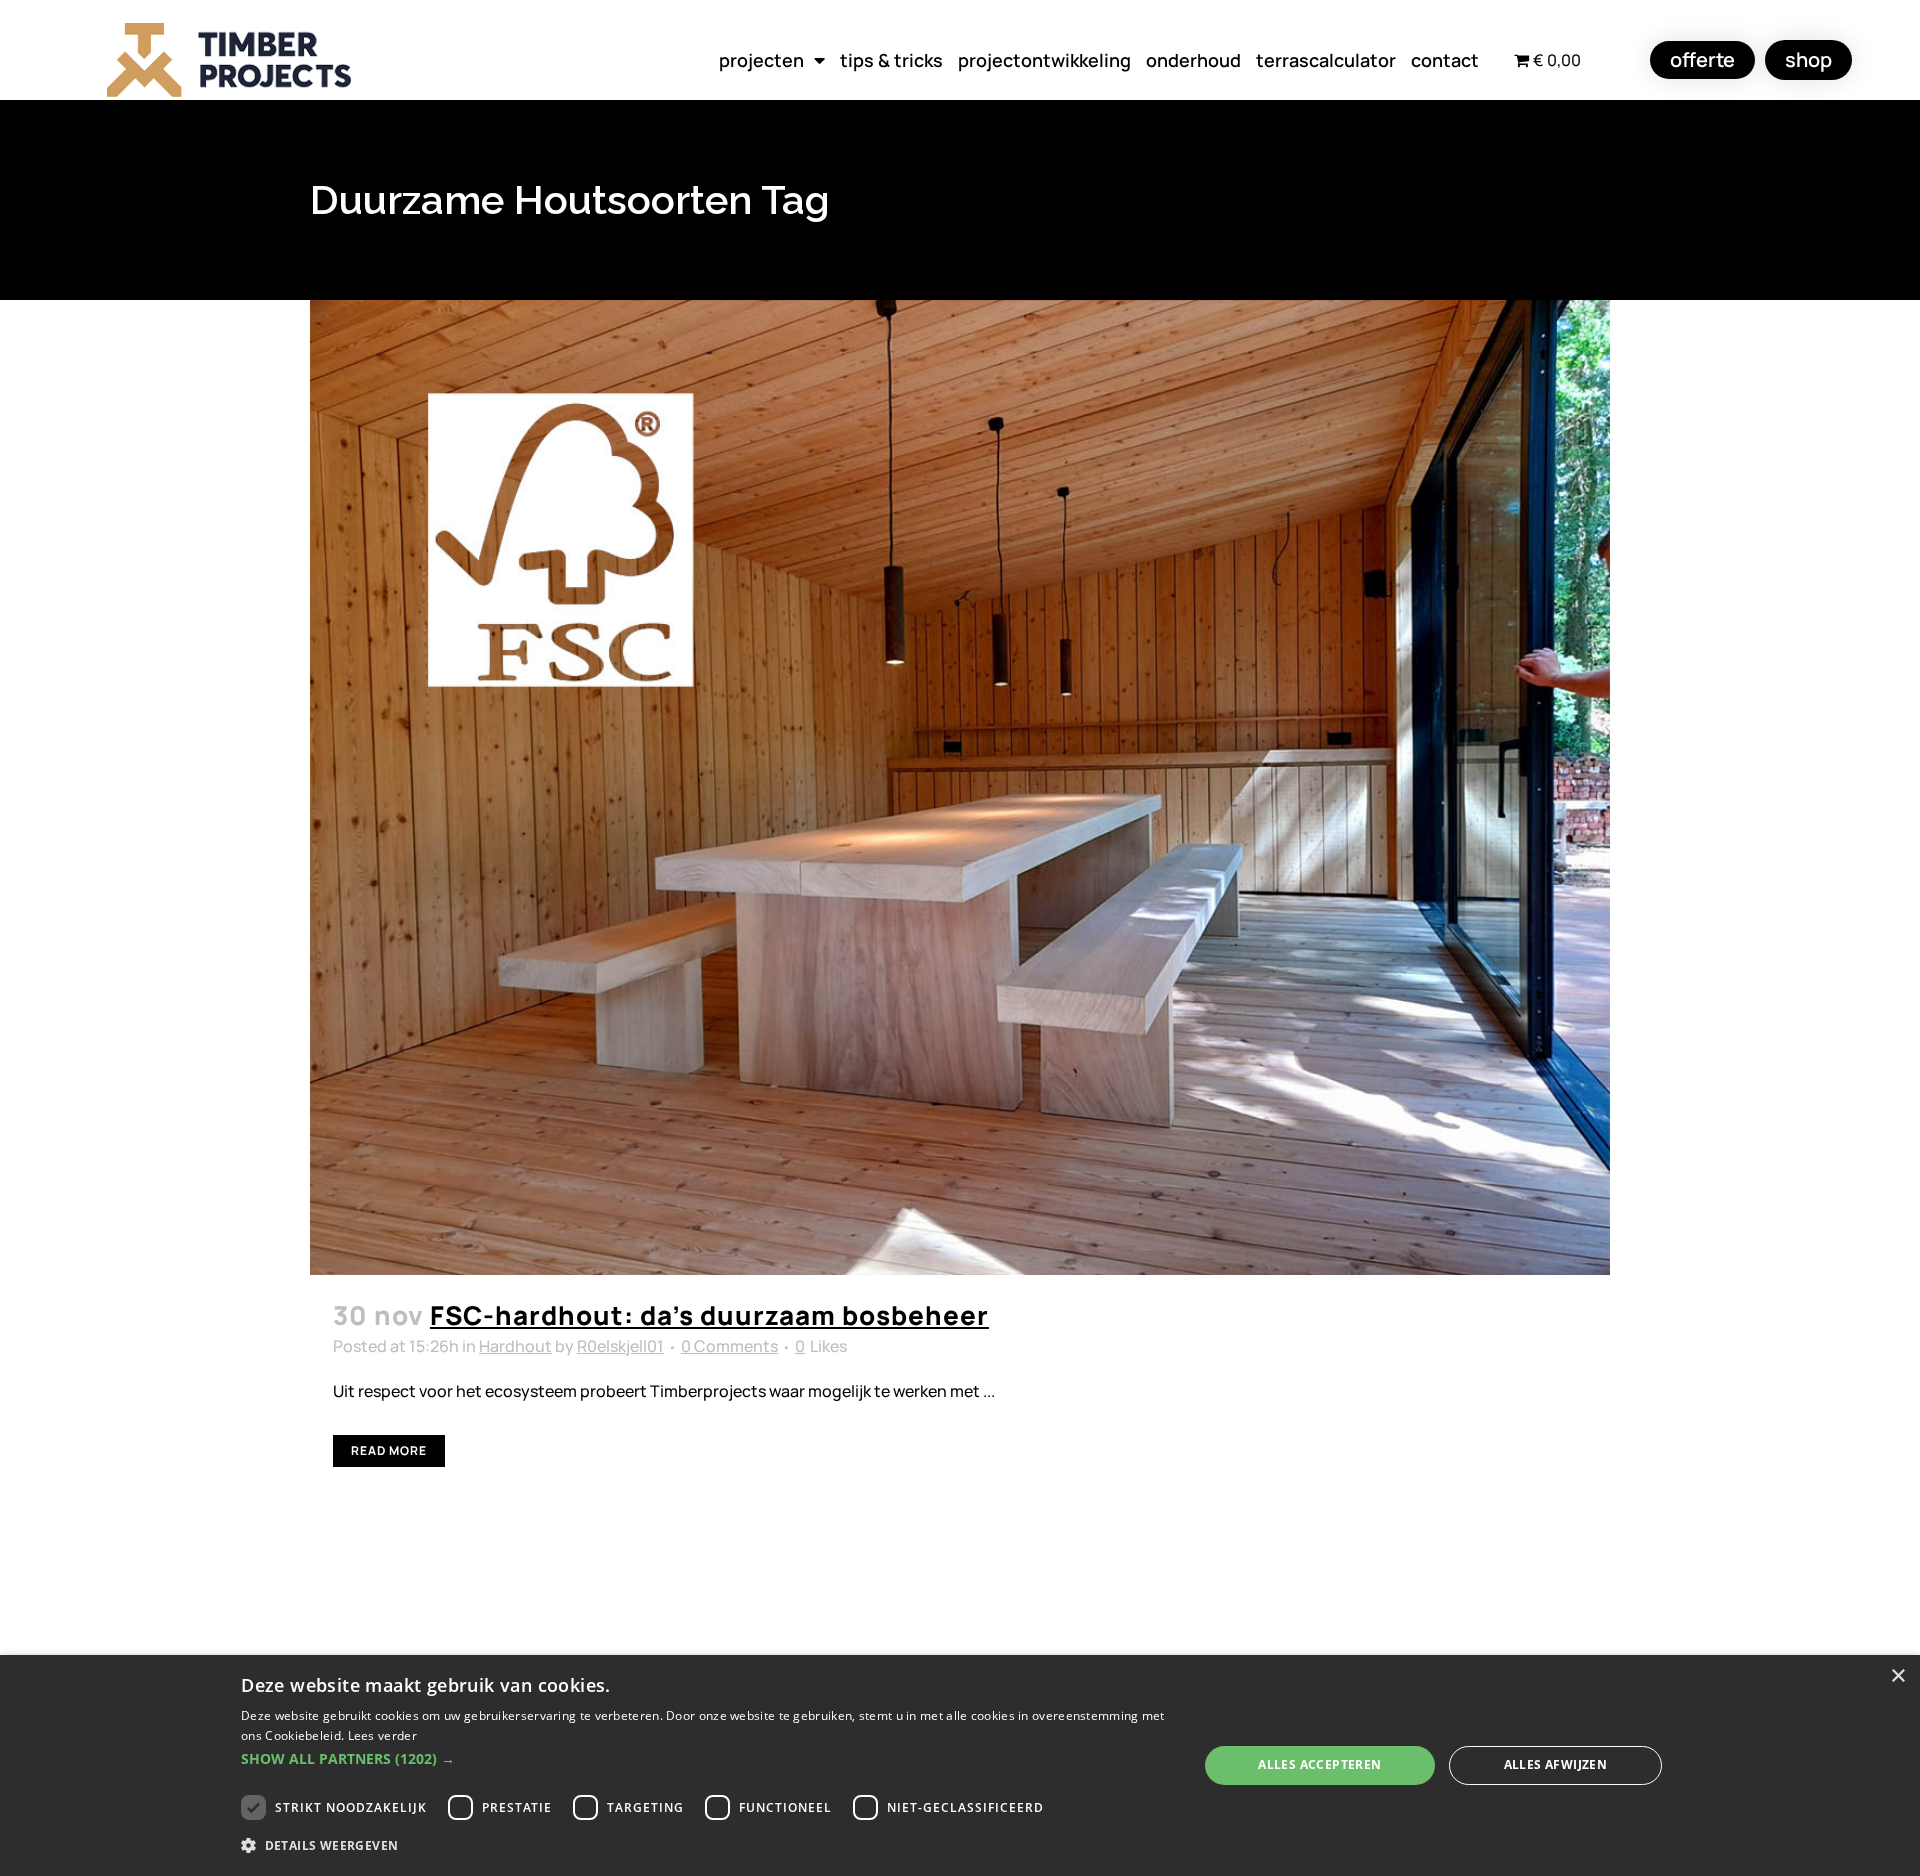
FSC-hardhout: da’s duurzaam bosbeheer (709, 1315)
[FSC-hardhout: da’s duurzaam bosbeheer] (960, 787)
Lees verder (382, 1735)
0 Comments (729, 1346)
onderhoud (1193, 60)
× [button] (1897, 1676)
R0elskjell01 (620, 1346)
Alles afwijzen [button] (1556, 1764)
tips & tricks (891, 60)
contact (1445, 60)
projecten (761, 60)
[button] (705, 1759)
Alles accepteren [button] (1319, 1764)
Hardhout (515, 1346)
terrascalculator (1326, 60)
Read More (389, 1450)
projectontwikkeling (1044, 60)
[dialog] (960, 1765)
